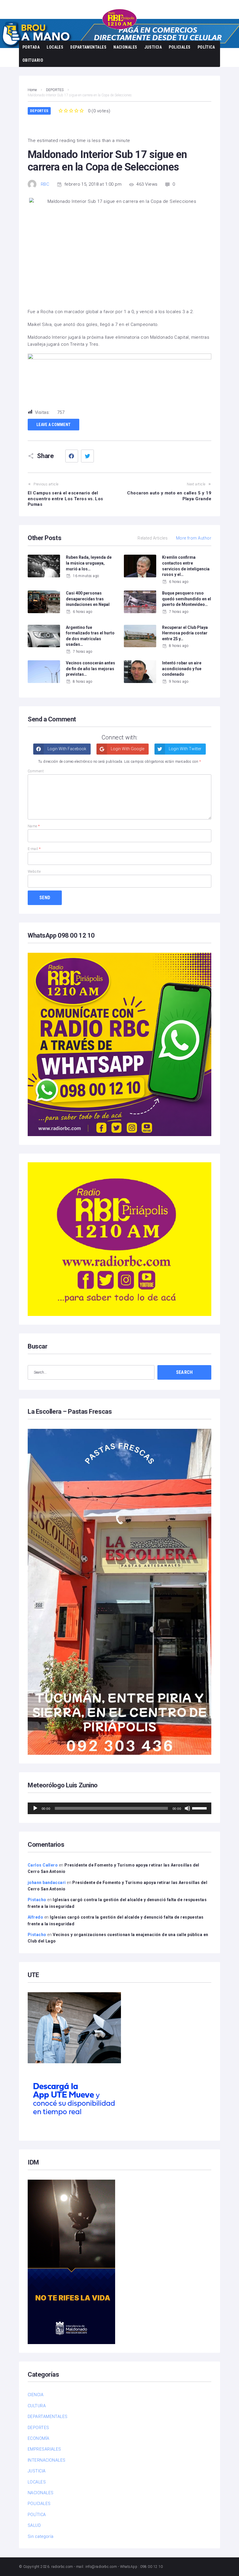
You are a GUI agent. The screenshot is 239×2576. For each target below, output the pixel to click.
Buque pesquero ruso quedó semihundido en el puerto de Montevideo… (187, 599)
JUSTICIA (153, 47)
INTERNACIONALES (47, 2460)
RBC (45, 184)
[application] (119, 1808)
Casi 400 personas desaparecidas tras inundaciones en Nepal (88, 599)
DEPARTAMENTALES (88, 47)
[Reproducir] (35, 1808)
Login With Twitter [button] (185, 749)
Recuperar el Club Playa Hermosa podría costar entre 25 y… (185, 633)
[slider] (200, 1808)
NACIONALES (125, 47)
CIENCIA (36, 2395)
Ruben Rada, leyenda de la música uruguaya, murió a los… (89, 563)
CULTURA (37, 2406)
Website (34, 872)
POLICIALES (180, 47)
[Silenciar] (187, 1808)
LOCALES (55, 47)
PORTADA (31, 47)
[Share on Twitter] (87, 456)
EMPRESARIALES (44, 2449)
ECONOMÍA (39, 2438)
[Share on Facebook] (72, 456)
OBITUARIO (33, 60)
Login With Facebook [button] (66, 749)
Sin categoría (41, 2536)
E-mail (34, 849)
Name (34, 826)
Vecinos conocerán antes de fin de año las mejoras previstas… (90, 669)
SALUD (34, 2525)
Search (184, 1372)
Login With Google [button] (127, 749)
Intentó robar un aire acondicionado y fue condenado (182, 669)
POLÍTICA (206, 47)
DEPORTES (39, 111)
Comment (36, 771)
